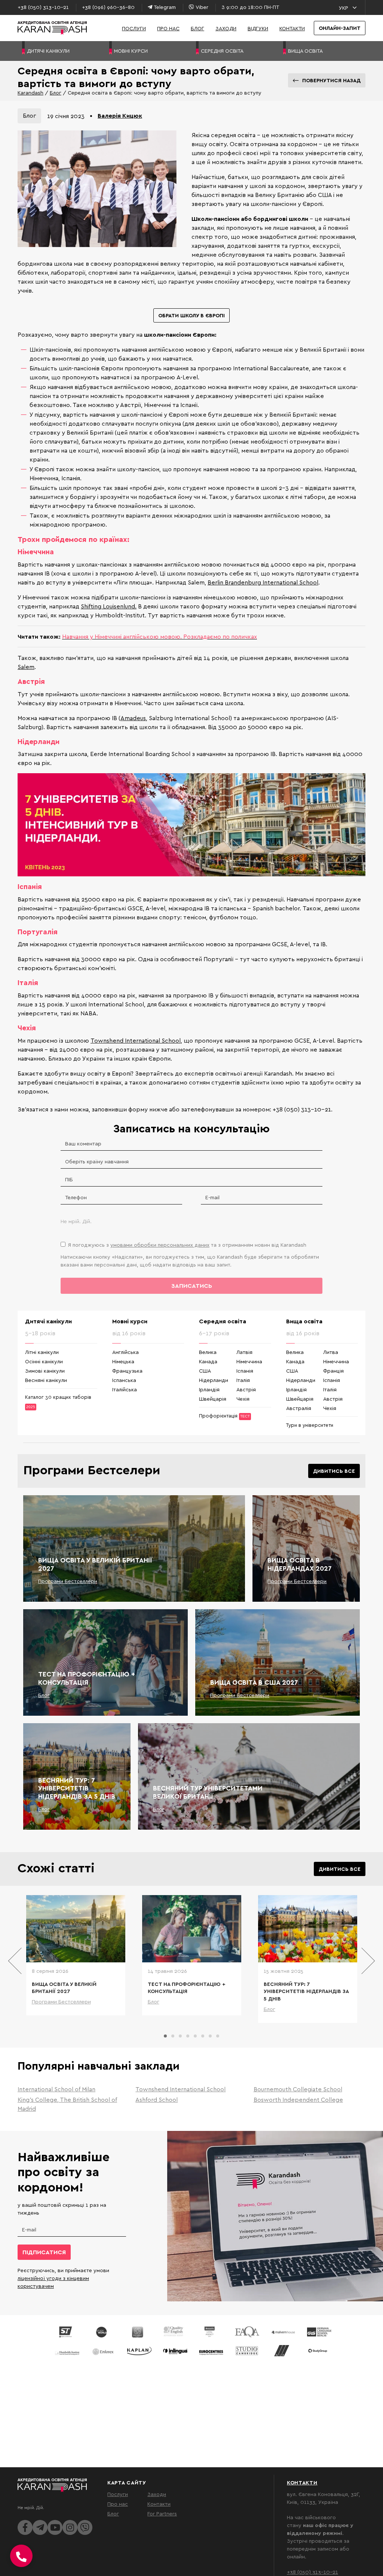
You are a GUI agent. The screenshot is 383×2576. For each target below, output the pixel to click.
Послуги (134, 28)
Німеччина (249, 1361)
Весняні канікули (46, 1380)
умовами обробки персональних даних (160, 1245)
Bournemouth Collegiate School (298, 2089)
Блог (197, 28)
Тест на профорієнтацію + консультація (87, 1678)
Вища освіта (304, 1321)
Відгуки (258, 28)
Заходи (226, 28)
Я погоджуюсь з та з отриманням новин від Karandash (187, 1245)
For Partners (162, 2513)
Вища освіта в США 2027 (254, 1682)
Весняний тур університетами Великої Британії (208, 1792)
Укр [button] (344, 8)
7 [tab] (210, 2036)
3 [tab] (180, 2036)
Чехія (243, 1399)
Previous (15, 1961)
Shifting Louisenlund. (109, 606)
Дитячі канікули (48, 1321)
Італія (243, 1380)
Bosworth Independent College (298, 2100)
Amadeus (133, 718)
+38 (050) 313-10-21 (312, 2572)
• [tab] (91, 115)
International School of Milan (56, 2089)
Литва (331, 1352)
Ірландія (209, 1389)
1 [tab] (165, 2036)
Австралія (299, 1408)
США (205, 1371)
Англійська (125, 1352)
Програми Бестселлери (68, 1581)
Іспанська (124, 1380)
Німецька (123, 1361)
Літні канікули (42, 1352)
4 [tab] (188, 2036)
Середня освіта (223, 1321)
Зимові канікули (45, 1371)
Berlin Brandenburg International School (263, 582)
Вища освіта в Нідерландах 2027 (300, 1564)
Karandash (30, 92)
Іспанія (245, 1371)
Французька (127, 1371)
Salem (26, 667)
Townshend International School (136, 1040)
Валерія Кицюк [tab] (120, 115)
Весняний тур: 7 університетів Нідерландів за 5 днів (77, 1788)
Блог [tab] (29, 115)
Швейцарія (213, 1399)
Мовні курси (130, 1321)
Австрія (246, 1389)
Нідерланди (214, 1380)
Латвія (244, 1352)
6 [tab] (203, 2036)
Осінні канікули (44, 1361)
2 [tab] (173, 2036)
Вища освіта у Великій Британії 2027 (95, 1564)
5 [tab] (195, 2036)
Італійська (125, 1389)
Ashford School (157, 2100)
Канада (208, 1361)
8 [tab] (218, 2036)
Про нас (168, 28)
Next (368, 1961)
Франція (333, 1371)
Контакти (292, 28)
